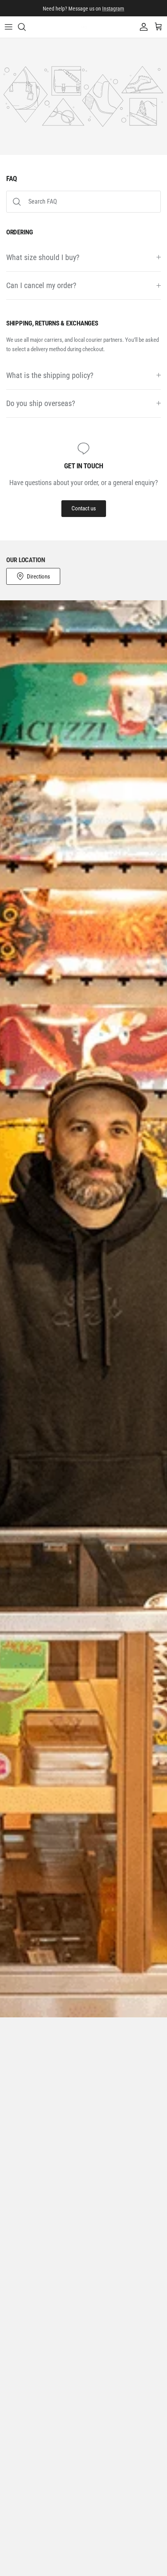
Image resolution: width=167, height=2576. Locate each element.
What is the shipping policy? (50, 375)
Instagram (113, 8)
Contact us (84, 508)
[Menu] (9, 27)
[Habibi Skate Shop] (84, 27)
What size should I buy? (43, 258)
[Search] (26, 27)
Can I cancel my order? (41, 286)
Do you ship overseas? (41, 404)
